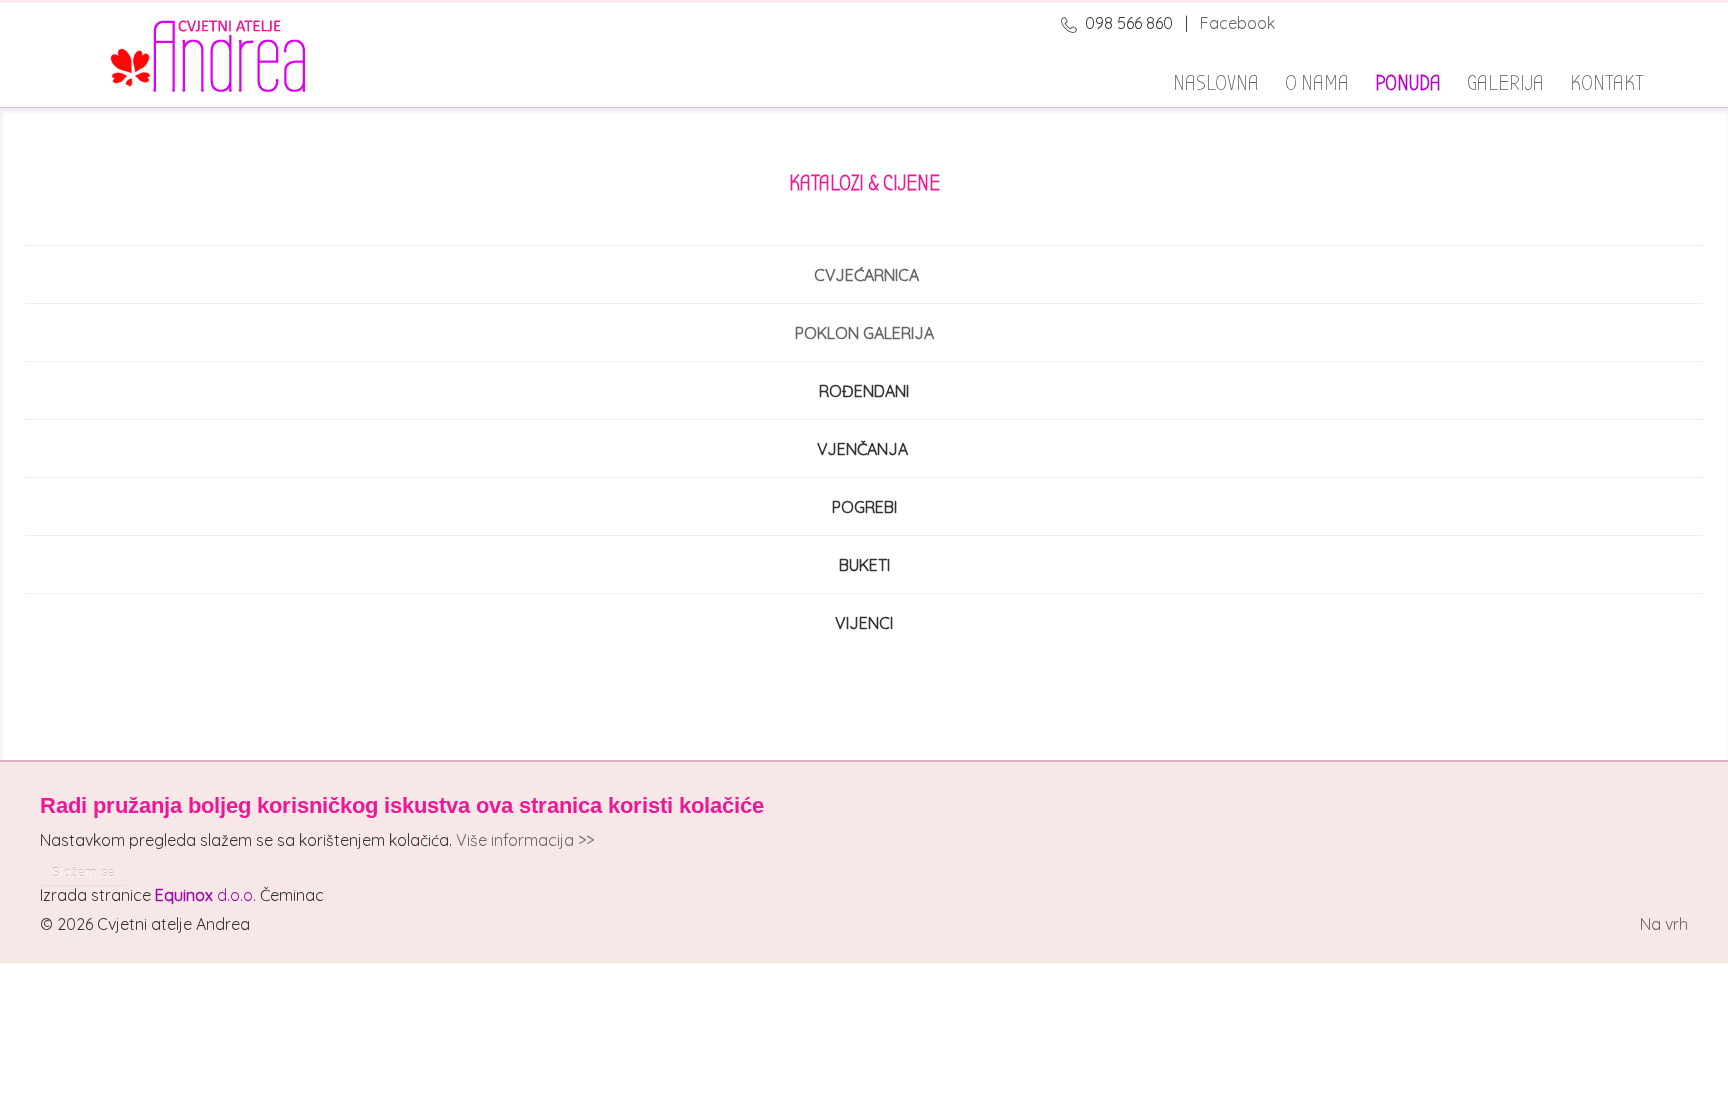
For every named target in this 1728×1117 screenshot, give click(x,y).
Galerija (1505, 80)
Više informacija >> (525, 840)
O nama (1317, 80)
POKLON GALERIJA (864, 333)
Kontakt (1607, 80)
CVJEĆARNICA (866, 275)
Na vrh (1664, 924)
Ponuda (1408, 80)
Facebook (1237, 23)
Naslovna (1216, 80)
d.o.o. (205, 895)
